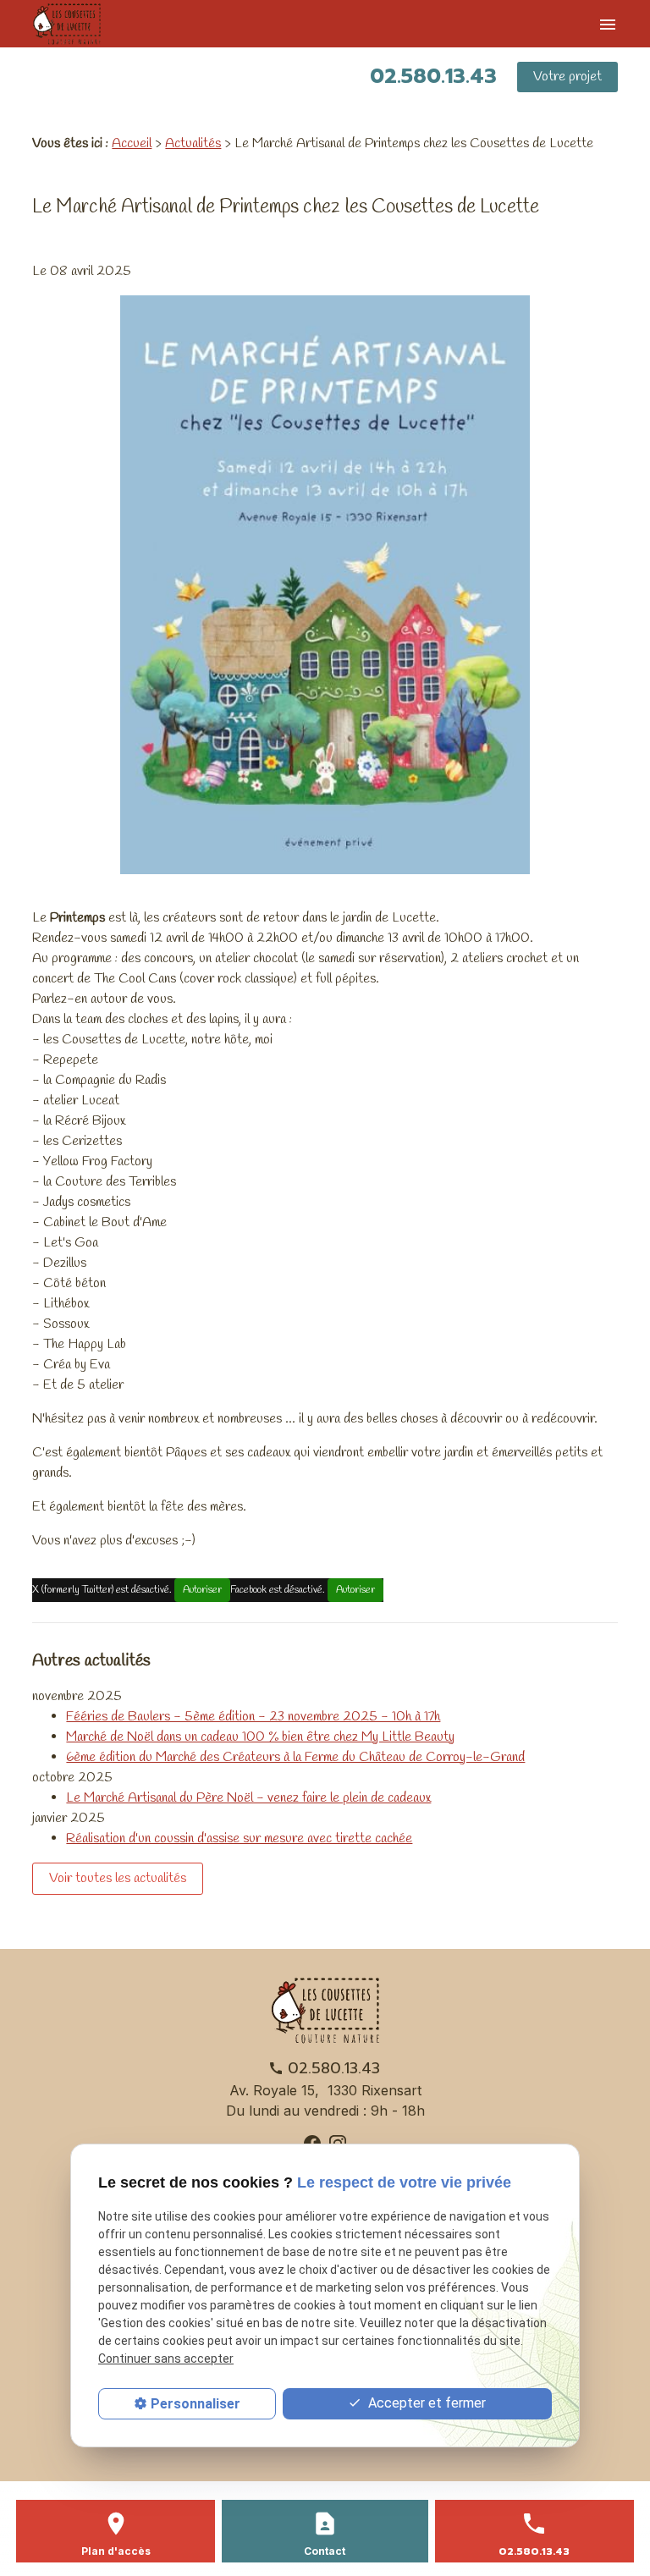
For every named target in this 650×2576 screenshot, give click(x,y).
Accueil (132, 143)
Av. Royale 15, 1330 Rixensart (325, 2090)
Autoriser (202, 1590)
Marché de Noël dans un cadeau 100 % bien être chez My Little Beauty (260, 1737)
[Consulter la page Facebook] (312, 2142)
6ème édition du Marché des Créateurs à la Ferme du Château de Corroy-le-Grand (295, 1757)
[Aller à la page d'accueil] (80, 24)
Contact (325, 2551)
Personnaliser (196, 2404)
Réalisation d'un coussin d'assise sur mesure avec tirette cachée (239, 1838)
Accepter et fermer (425, 2403)
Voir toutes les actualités (118, 1878)
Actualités (193, 143)
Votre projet (567, 77)
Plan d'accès (116, 2551)
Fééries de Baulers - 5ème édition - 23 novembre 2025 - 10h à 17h (253, 1717)
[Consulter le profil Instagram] (338, 2142)
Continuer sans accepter (166, 2359)
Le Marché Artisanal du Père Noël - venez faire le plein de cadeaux (248, 1798)
